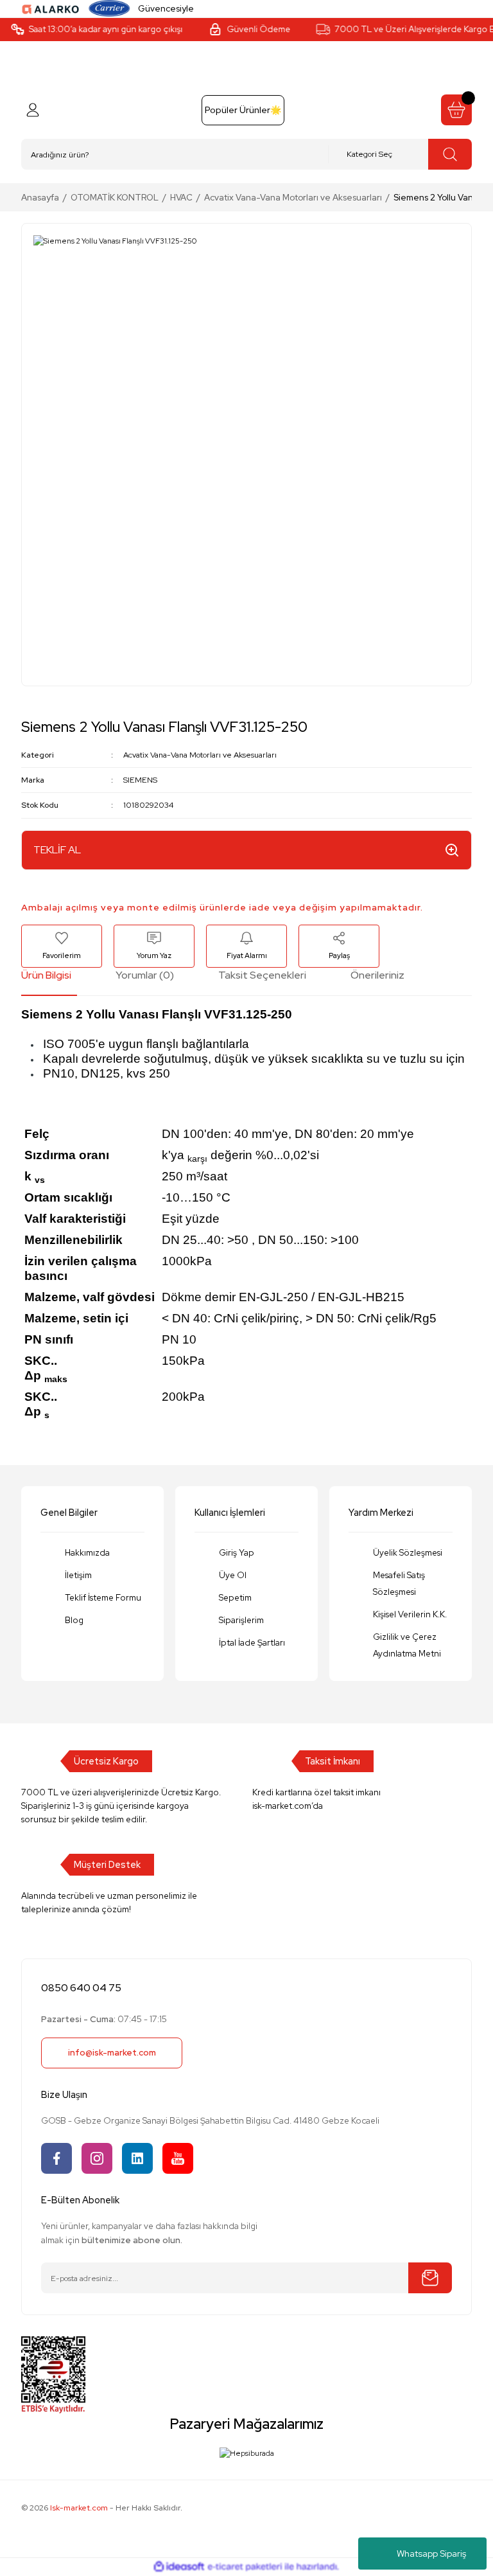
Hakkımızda (87, 1552)
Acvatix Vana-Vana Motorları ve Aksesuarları (200, 755)
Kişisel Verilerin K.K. (410, 1614)
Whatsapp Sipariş (431, 2554)
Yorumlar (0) (145, 975)
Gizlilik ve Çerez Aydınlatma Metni (407, 1645)
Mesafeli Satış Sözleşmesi (399, 1583)
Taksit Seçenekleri (262, 975)
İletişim (78, 1575)
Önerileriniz (377, 975)
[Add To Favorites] (62, 946)
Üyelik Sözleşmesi (408, 1552)
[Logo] (51, 8)
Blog (74, 1620)
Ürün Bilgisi (46, 975)
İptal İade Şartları (252, 1642)
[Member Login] (33, 110)
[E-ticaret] (245, 2567)
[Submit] (430, 2278)
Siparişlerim (241, 1620)
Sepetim (235, 1597)
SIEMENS (140, 780)
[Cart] (456, 110)
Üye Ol (233, 1575)
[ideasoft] (179, 2567)
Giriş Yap (237, 1552)
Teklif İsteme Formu (103, 1597)
